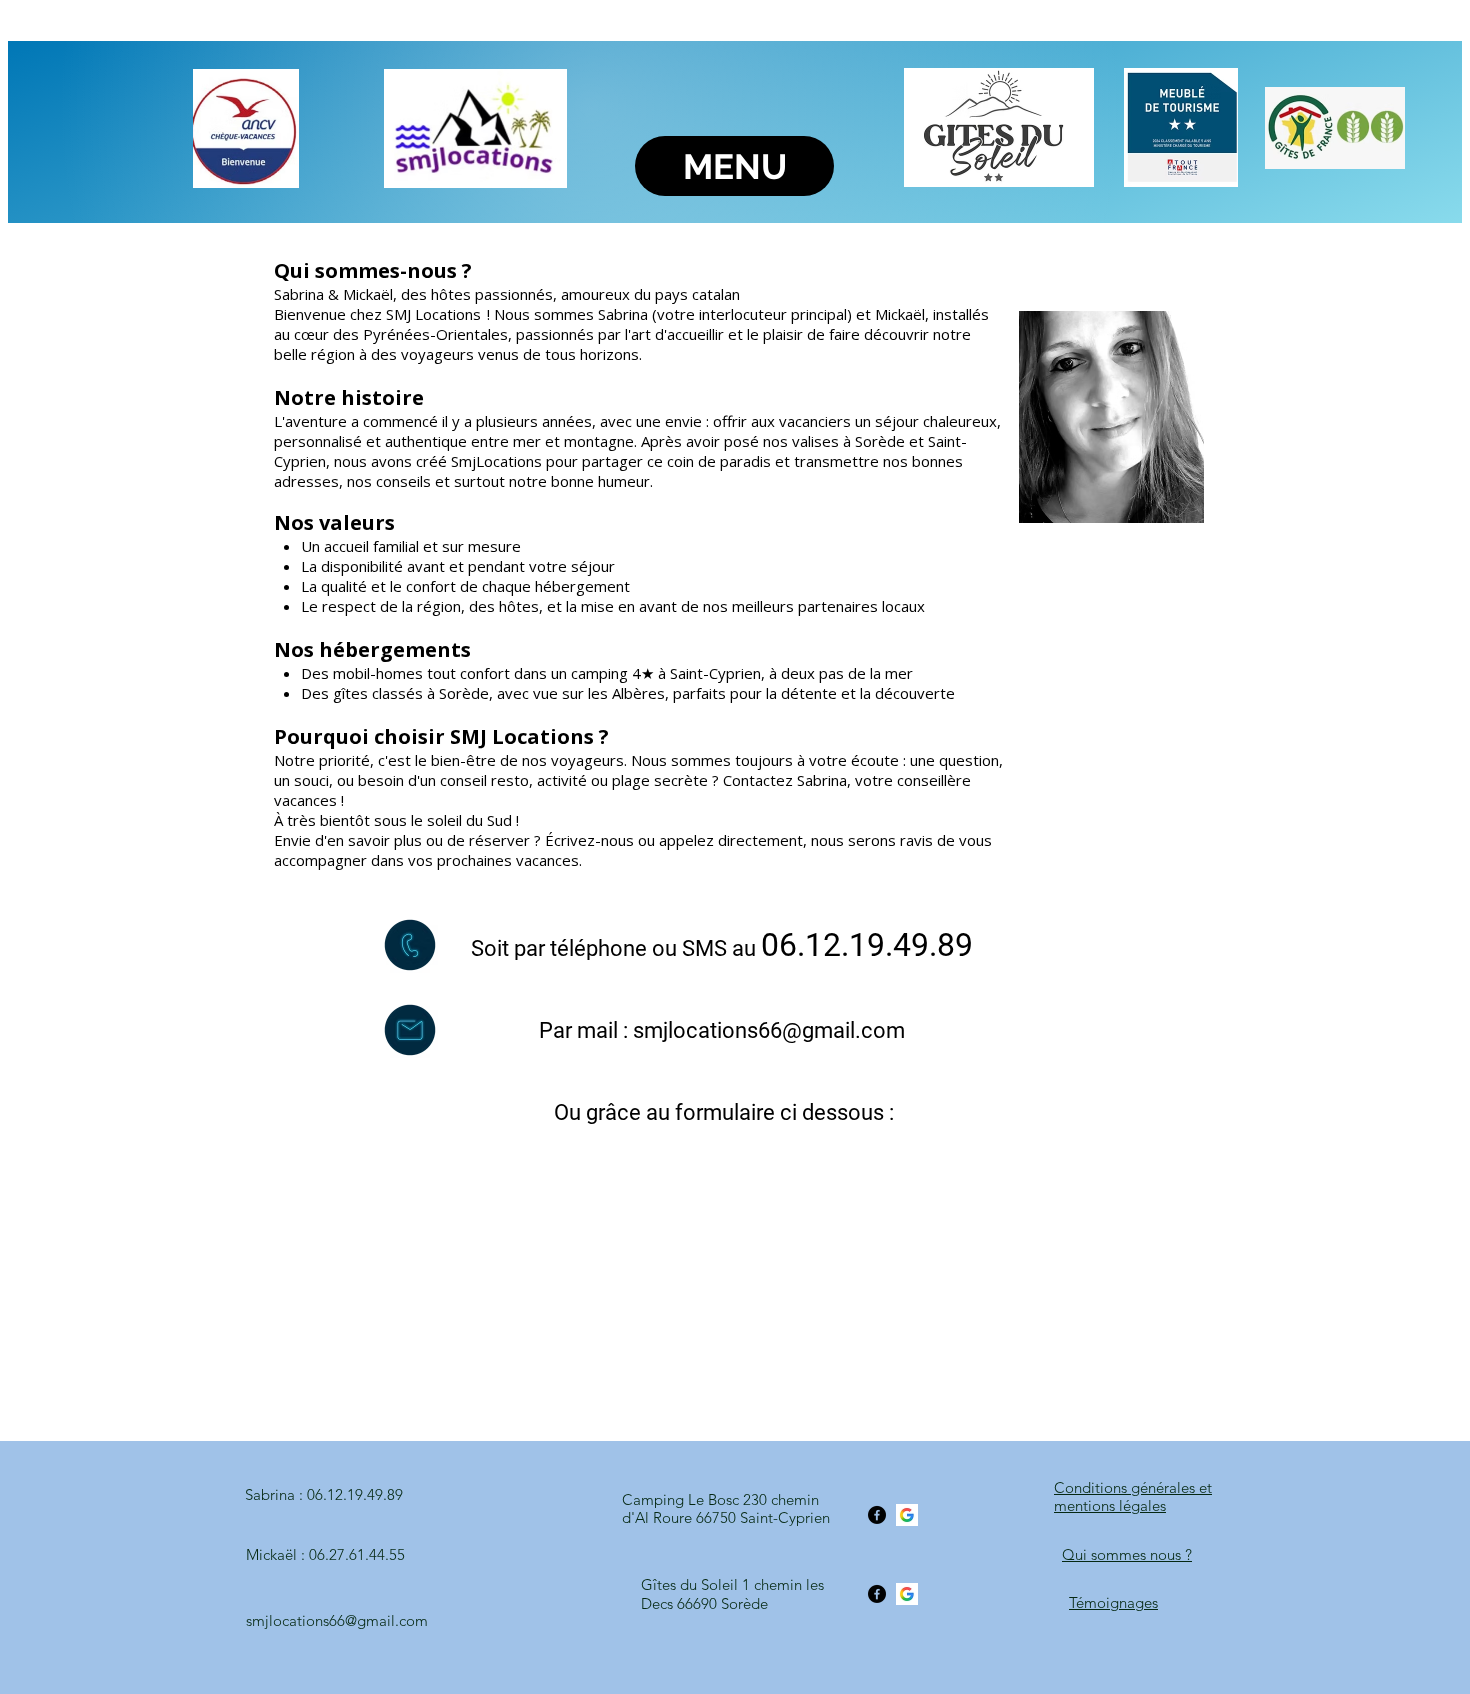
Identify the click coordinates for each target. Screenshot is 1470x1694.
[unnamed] (907, 1515)
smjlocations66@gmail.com (769, 1030)
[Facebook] (877, 1515)
